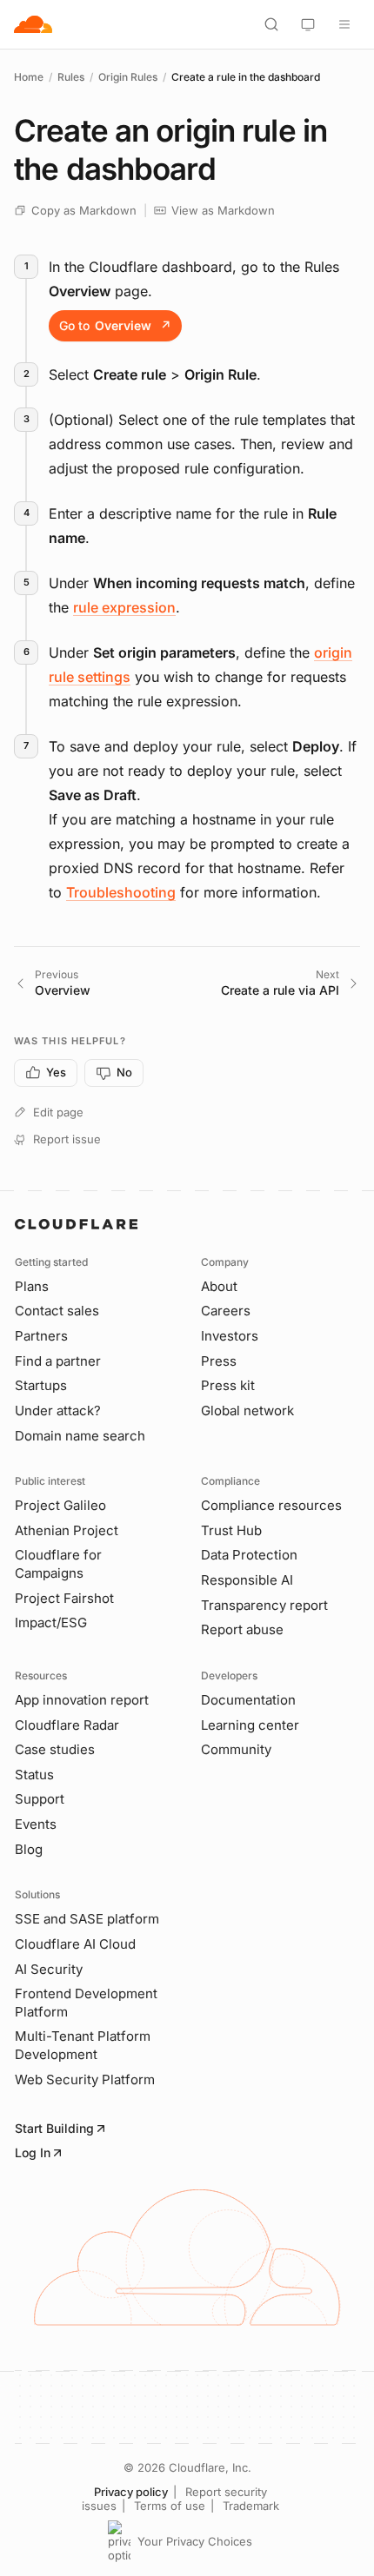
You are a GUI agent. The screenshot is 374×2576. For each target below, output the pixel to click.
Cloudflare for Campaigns (58, 1564)
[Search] (271, 24)
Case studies (55, 1749)
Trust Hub (231, 1530)
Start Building (54, 2128)
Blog (29, 1849)
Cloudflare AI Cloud (75, 1944)
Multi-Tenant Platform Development (83, 2045)
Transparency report (264, 1605)
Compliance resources (271, 1505)
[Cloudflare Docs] (33, 24)
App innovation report (82, 1700)
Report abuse (242, 1629)
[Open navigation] (344, 24)
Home (29, 77)
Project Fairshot (64, 1598)
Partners (41, 1336)
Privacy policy (131, 2492)
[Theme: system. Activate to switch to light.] (308, 24)
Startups (41, 1385)
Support (40, 1799)
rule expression (124, 607)
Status (34, 1775)
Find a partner (58, 1361)
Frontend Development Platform (86, 2003)
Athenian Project (67, 1530)
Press (219, 1361)
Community (236, 1749)
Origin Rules (128, 77)
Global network (247, 1411)
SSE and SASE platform (87, 1919)
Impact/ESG (51, 1622)
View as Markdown (223, 210)
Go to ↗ (115, 325)
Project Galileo (60, 1505)
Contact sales (57, 1311)
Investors (230, 1336)
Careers (226, 1311)
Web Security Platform (85, 2079)
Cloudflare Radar (67, 1725)
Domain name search (80, 1436)
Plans (32, 1286)
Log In (33, 2152)
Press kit (228, 1385)
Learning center (250, 1725)
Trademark (251, 2506)
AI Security (49, 1969)
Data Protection (249, 1555)
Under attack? (58, 1411)
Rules (71, 77)
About (219, 1286)
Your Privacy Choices (195, 2541)
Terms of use (170, 2506)
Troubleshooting (121, 892)
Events (36, 1824)
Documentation (248, 1700)
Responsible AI (247, 1580)
